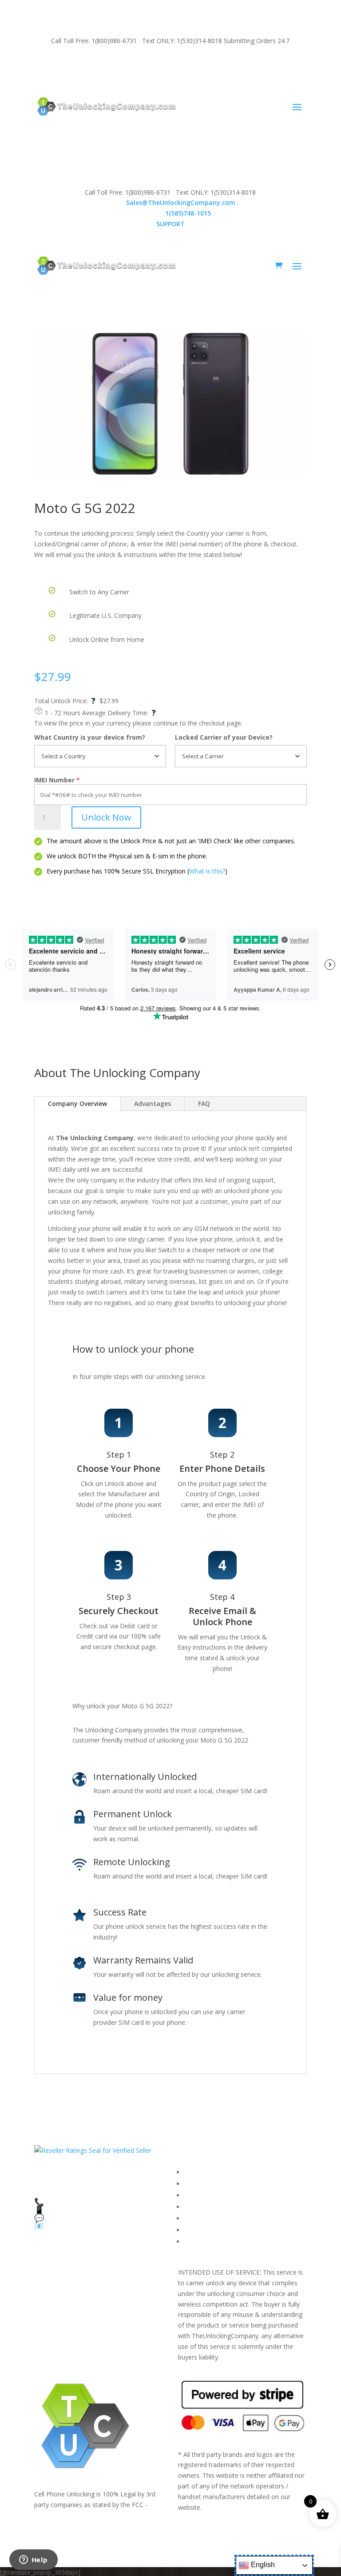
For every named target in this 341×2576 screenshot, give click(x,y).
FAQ (204, 1104)
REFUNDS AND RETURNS (222, 2218)
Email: (170, 202)
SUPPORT (63, 65)
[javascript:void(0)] (170, 404)
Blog (191, 2230)
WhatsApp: (170, 213)
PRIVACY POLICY (208, 2207)
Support (196, 2241)
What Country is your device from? (90, 737)
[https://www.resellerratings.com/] (93, 2150)
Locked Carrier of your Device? (224, 737)
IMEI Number (54, 780)
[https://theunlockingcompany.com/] (106, 106)
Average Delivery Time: (119, 713)
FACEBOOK (201, 2172)
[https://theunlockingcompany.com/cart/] (279, 265)
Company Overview (77, 1104)
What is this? (207, 871)
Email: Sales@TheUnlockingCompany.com (144, 65)
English (262, 2565)
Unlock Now (106, 817)
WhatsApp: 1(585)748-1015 (252, 65)
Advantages (153, 1104)
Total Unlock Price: (65, 701)
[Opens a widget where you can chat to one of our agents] (33, 2560)
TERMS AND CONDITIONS (224, 2195)
